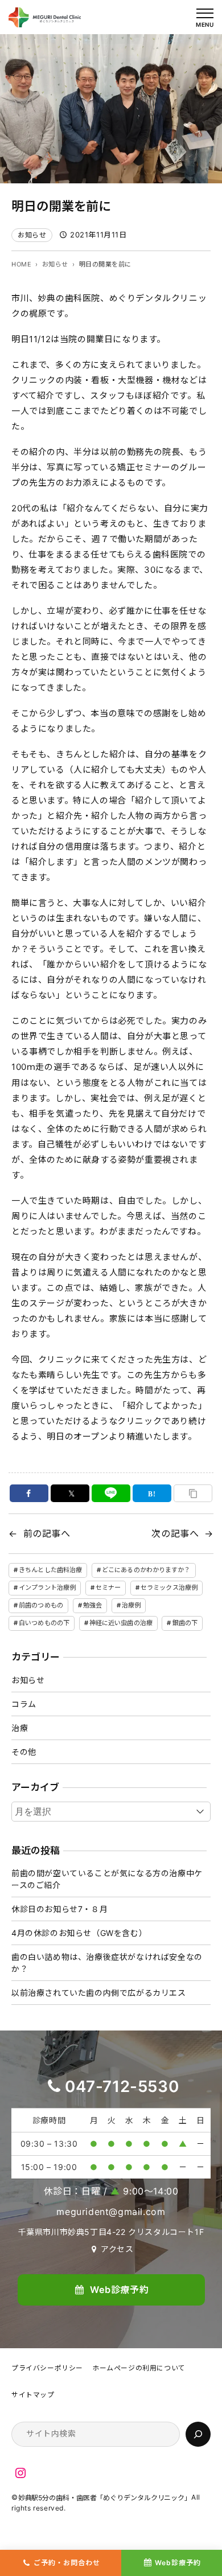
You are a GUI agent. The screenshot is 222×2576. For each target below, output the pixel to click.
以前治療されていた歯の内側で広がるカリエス (99, 1993)
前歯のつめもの (41, 1605)
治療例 (131, 1605)
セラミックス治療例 (169, 1588)
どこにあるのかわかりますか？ (146, 1570)
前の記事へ (47, 1533)
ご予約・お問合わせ (67, 2563)
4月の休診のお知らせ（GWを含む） (79, 1933)
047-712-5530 (122, 2086)
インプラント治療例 (47, 1588)
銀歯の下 (185, 1623)
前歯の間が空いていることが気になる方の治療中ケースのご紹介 (107, 1879)
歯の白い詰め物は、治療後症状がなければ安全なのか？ (107, 1963)
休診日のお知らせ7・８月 (59, 1909)
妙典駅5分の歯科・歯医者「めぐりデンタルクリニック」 (105, 2498)
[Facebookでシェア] (29, 1493)
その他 (24, 1752)
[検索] (198, 2434)
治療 (20, 1728)
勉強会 (92, 1605)
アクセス (117, 2249)
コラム (24, 1704)
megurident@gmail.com (111, 2212)
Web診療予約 (178, 2563)
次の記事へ (175, 1533)
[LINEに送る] (111, 1493)
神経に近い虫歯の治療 (121, 1623)
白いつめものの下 (44, 1623)
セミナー (108, 1588)
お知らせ (32, 235)
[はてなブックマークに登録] (152, 1493)
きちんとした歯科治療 (50, 1570)
